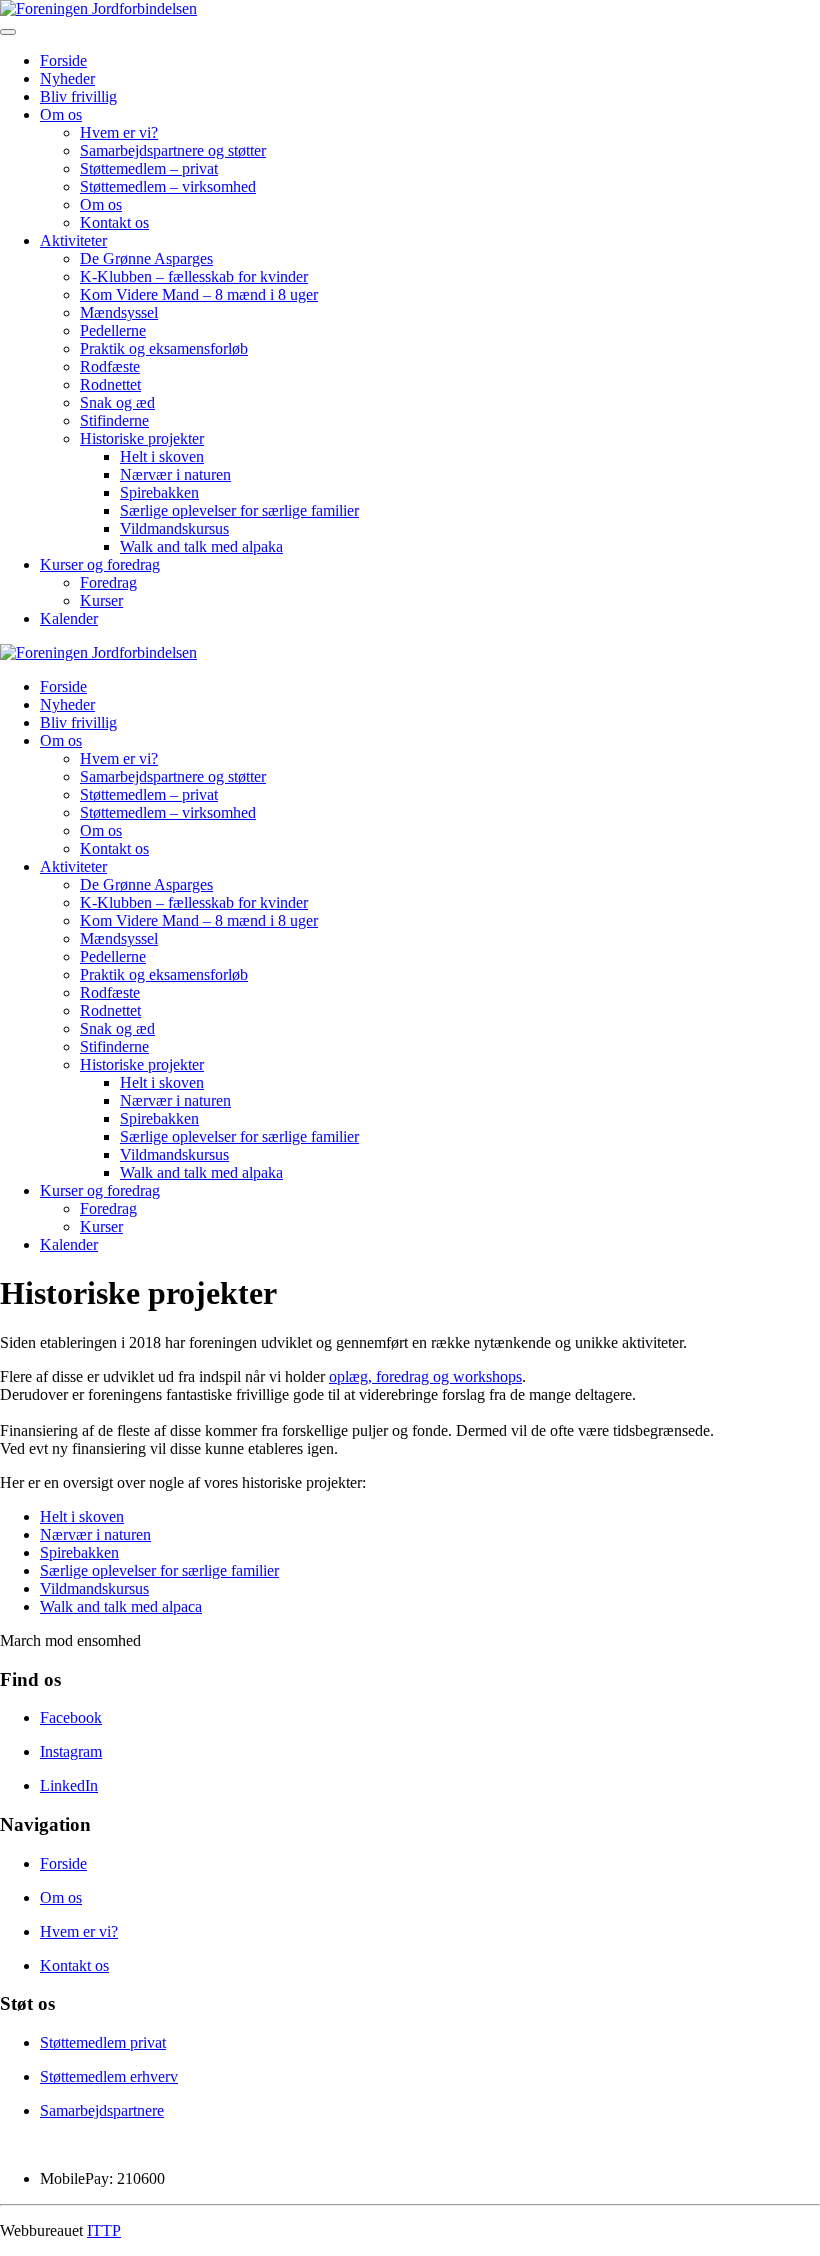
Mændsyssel (119, 312)
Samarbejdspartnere (102, 2110)
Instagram (71, 1751)
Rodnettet (110, 384)
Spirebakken (159, 492)
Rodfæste (110, 366)
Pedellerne (113, 330)
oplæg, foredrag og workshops (425, 1376)
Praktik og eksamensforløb (164, 348)
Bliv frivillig (78, 96)
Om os (61, 114)
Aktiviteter (73, 240)
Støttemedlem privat (103, 2042)
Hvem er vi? (119, 132)
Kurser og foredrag (100, 564)
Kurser (101, 600)
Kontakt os (114, 222)
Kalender (69, 618)
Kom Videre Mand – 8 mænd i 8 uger (199, 294)
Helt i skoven (162, 456)
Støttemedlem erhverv (109, 2076)
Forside (63, 60)
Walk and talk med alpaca (121, 1606)
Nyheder (67, 78)
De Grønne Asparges (146, 258)
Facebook (71, 1717)
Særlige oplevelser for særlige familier (239, 510)
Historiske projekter (142, 438)
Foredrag (108, 582)
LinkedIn (69, 1785)
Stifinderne (114, 420)
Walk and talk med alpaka (201, 546)
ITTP (104, 2230)
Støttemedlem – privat (149, 168)
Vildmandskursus (174, 528)
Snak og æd (117, 402)
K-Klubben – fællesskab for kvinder (194, 276)
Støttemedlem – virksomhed (168, 186)
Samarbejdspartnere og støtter (173, 150)
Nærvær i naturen (175, 474)
